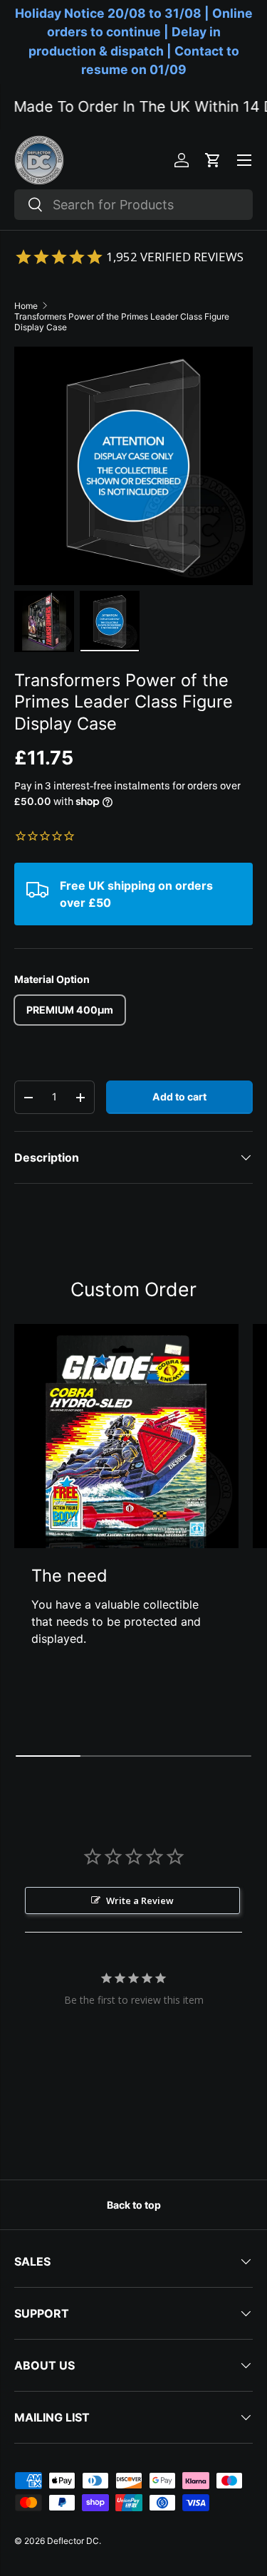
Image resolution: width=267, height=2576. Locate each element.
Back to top (134, 2205)
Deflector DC (73, 2541)
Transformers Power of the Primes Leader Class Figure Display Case (122, 322)
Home (26, 306)
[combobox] (133, 205)
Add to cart (179, 1097)
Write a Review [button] (140, 1901)
